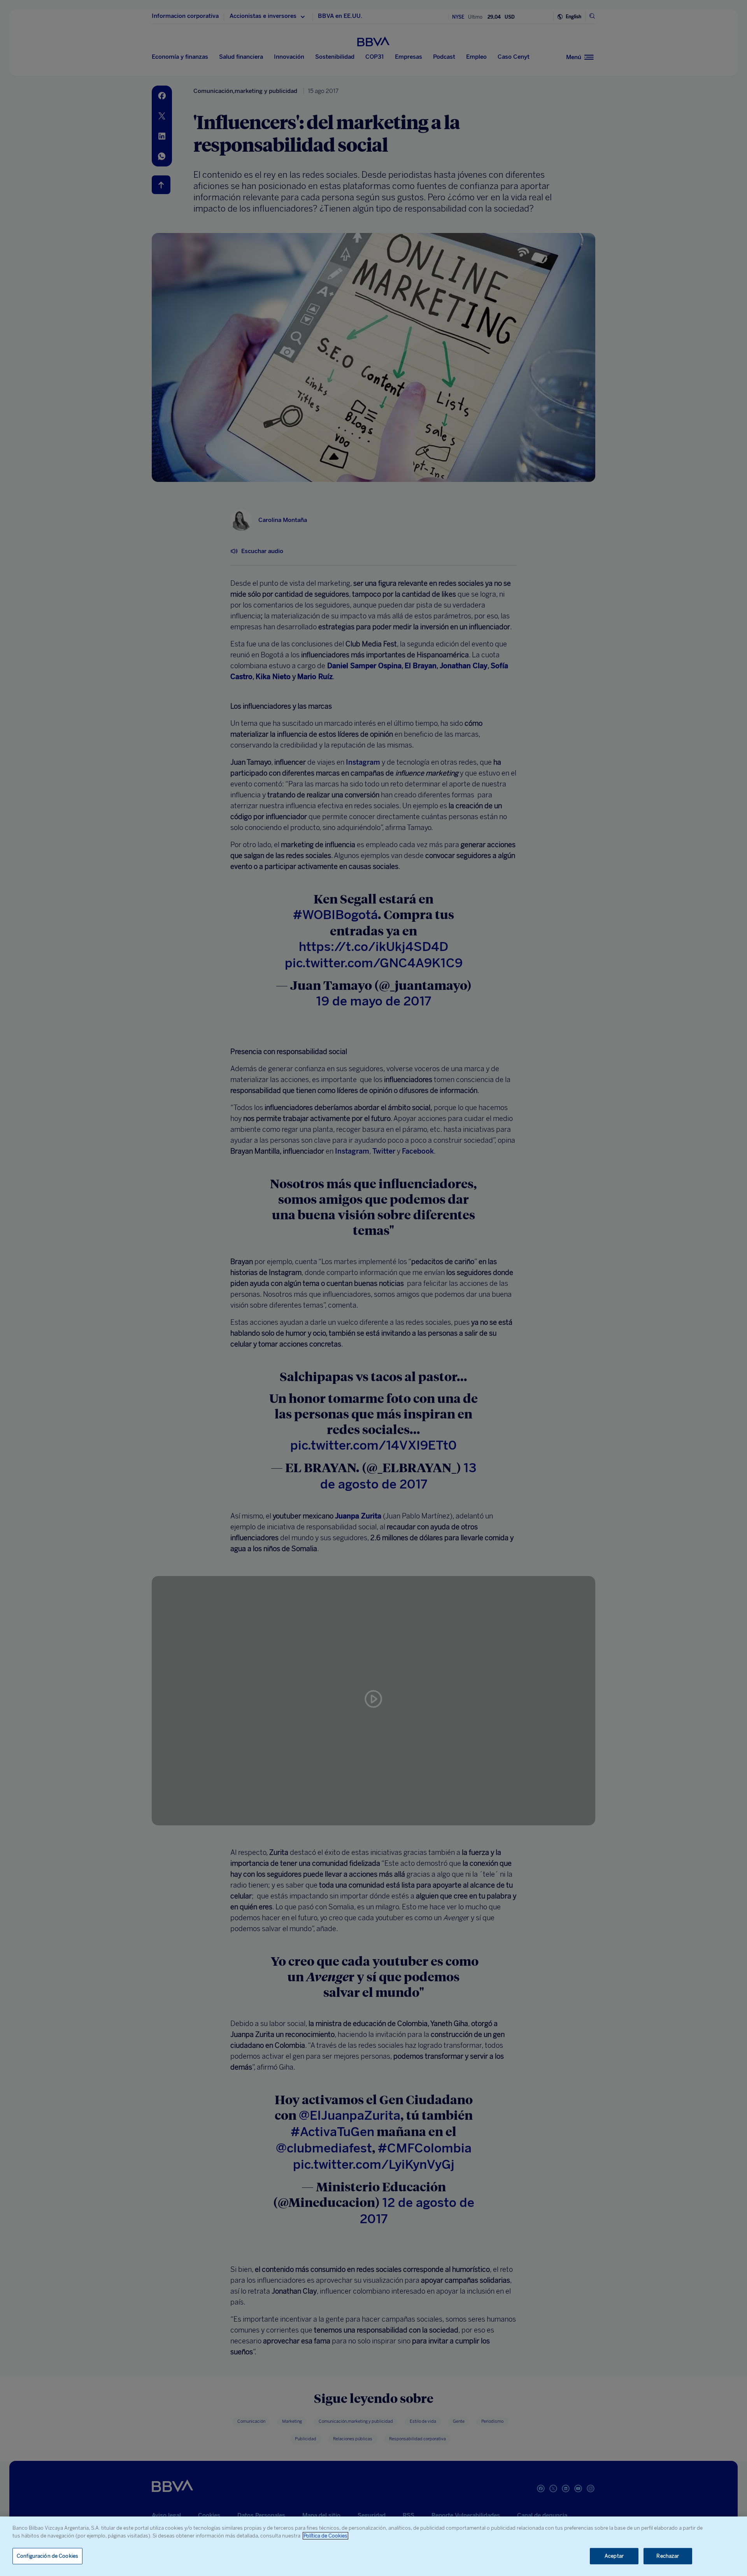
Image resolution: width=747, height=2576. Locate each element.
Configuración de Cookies (47, 2556)
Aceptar (614, 2556)
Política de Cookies (325, 2536)
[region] (373, 2546)
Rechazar (668, 2556)
